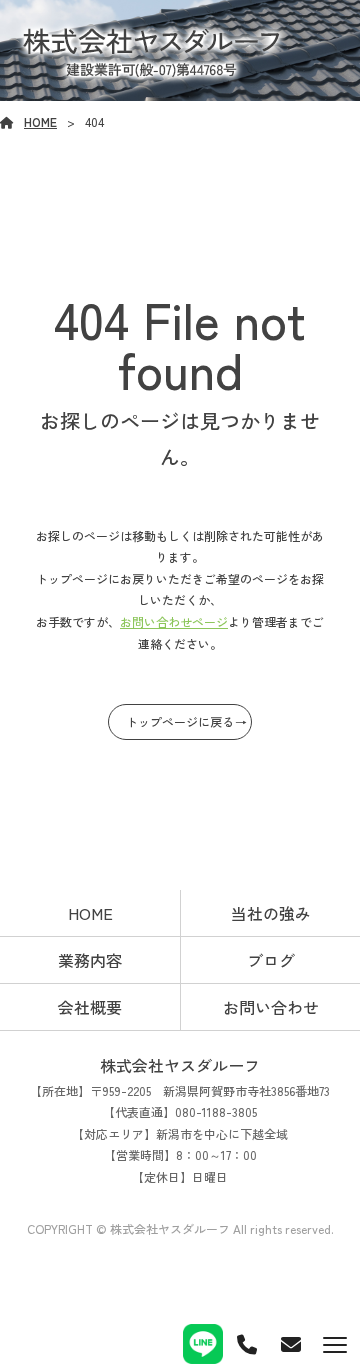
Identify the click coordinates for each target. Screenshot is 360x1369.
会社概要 (90, 1007)
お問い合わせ (271, 1007)
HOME (40, 121)
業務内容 (90, 960)
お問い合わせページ (174, 621)
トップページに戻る (180, 721)
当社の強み (271, 913)
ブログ (271, 960)
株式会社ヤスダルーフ (180, 1065)
